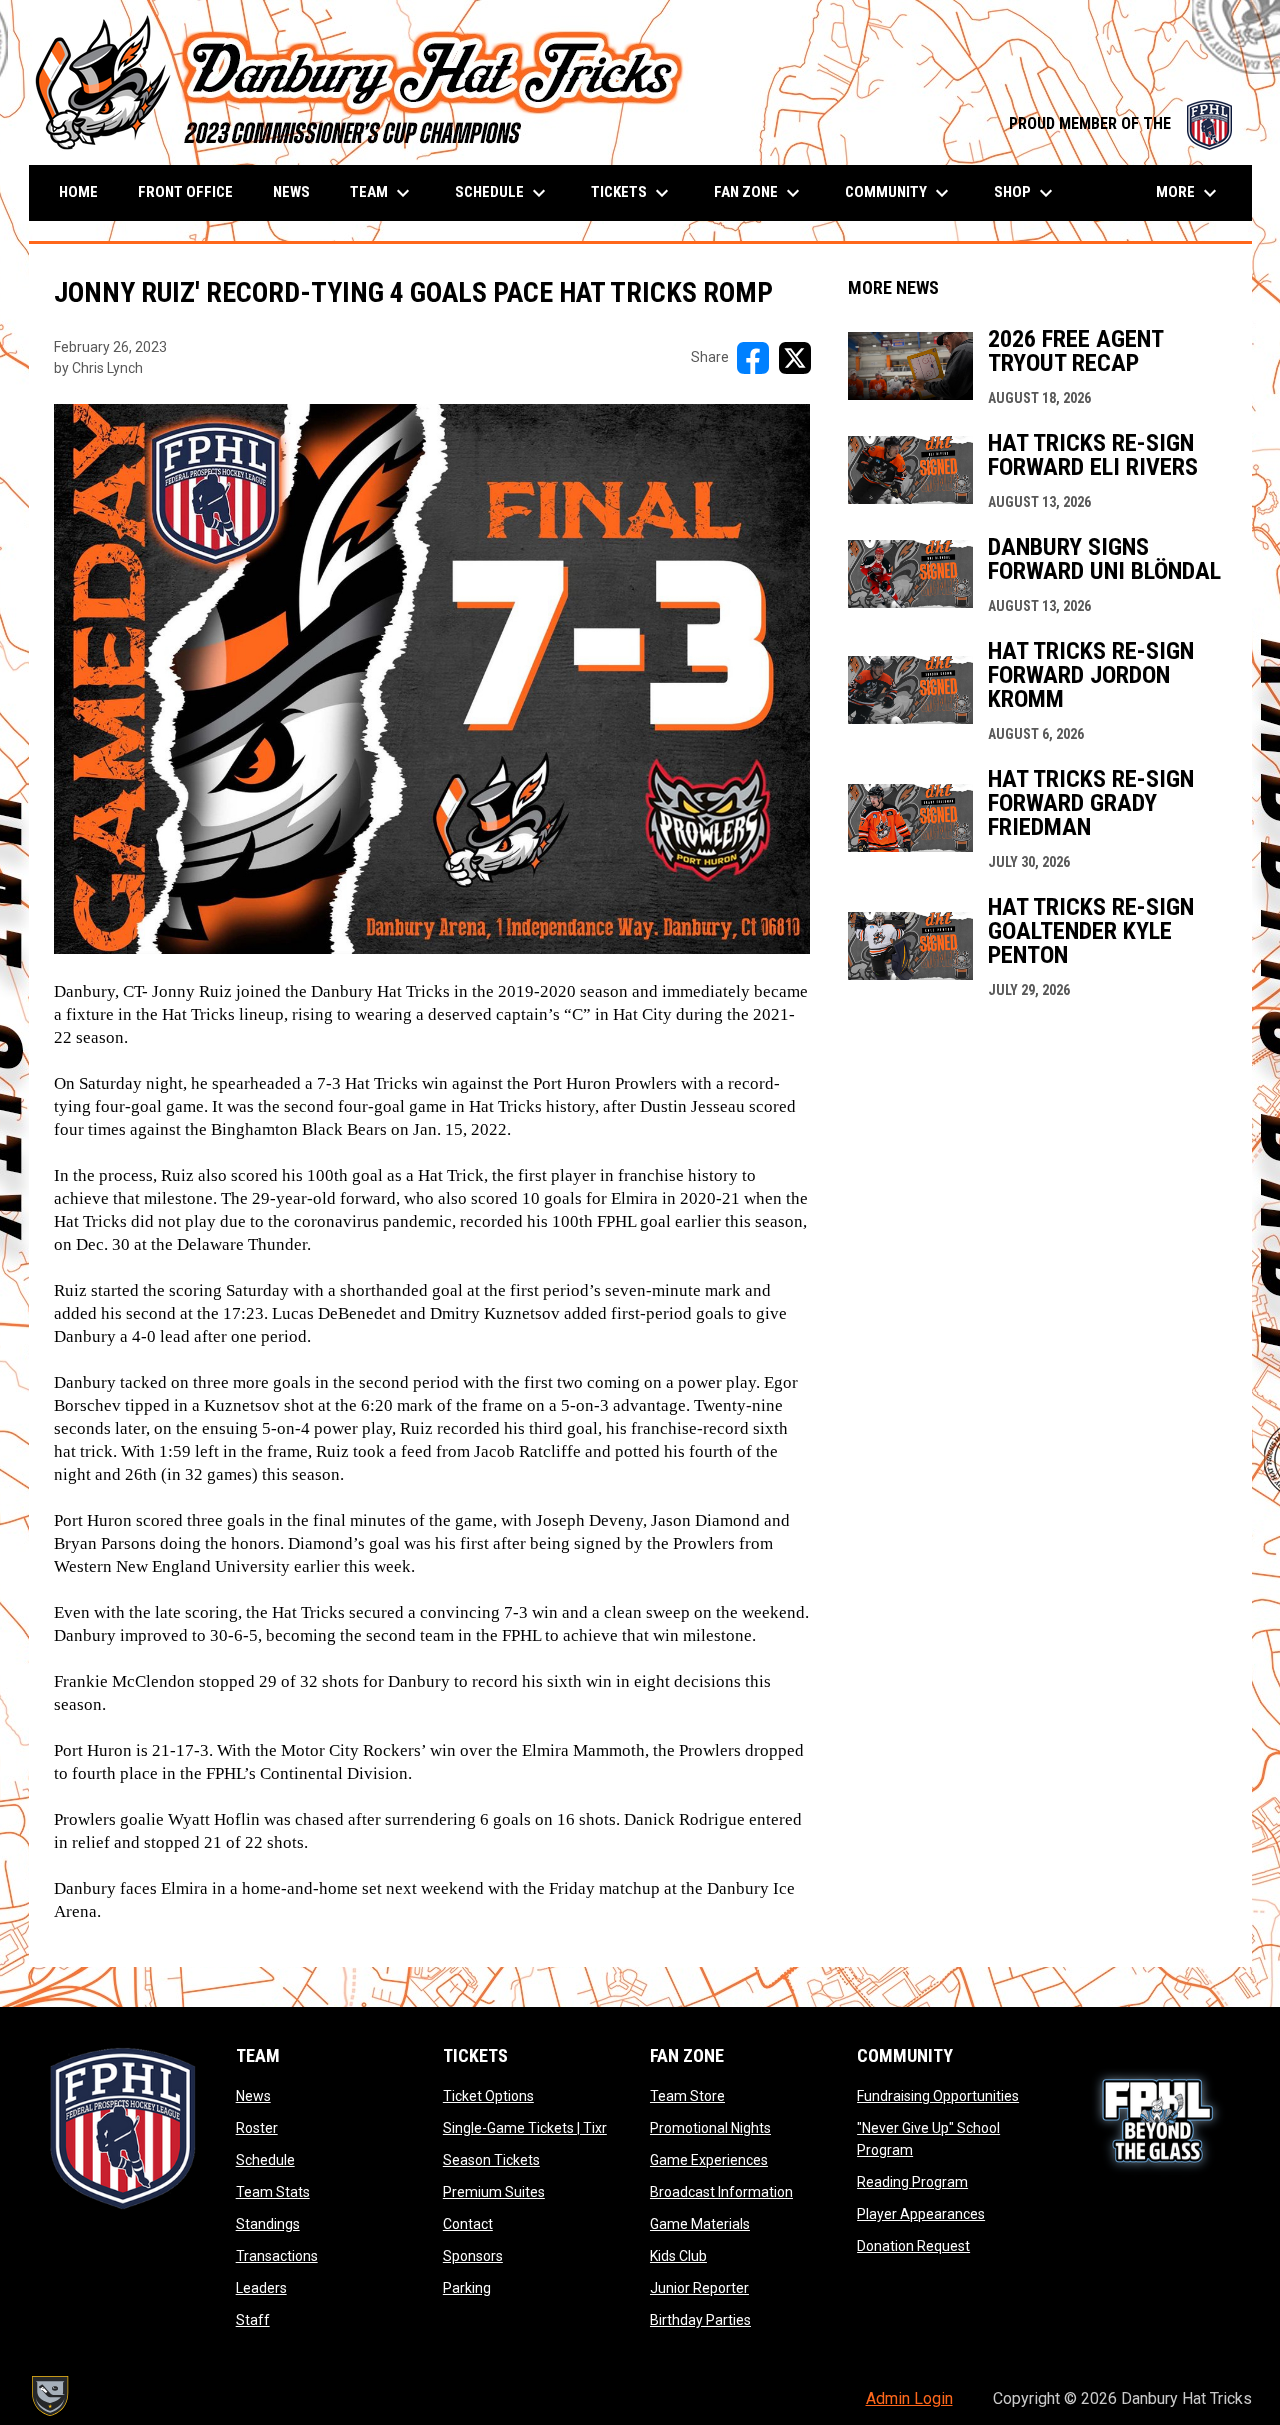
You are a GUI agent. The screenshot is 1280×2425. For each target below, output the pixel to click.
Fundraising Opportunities (938, 2096)
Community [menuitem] (899, 193)
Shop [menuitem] (1026, 193)
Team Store (687, 2096)
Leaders (261, 2288)
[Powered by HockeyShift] (49, 2396)
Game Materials (700, 2224)
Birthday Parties (700, 2320)
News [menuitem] (291, 192)
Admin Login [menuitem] (909, 2398)
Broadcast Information (721, 2192)
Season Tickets (491, 2160)
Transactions (277, 2256)
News (253, 2096)
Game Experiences (709, 2160)
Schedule (265, 2160)
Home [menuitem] (78, 192)
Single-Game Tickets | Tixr (525, 2128)
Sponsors (473, 2256)
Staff (253, 2320)
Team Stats (273, 2192)
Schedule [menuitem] (503, 193)
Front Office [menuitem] (185, 192)
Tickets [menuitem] (632, 193)
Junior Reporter (699, 2288)
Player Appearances (921, 2214)
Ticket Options (488, 2096)
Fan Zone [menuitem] (759, 193)
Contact (468, 2224)
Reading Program (912, 2182)
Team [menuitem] (382, 193)
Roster (257, 2128)
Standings (268, 2224)
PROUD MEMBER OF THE (1120, 123)
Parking (467, 2288)
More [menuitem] (1189, 193)
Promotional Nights (710, 2128)
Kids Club (678, 2256)
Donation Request (913, 2246)
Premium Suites (494, 2192)
